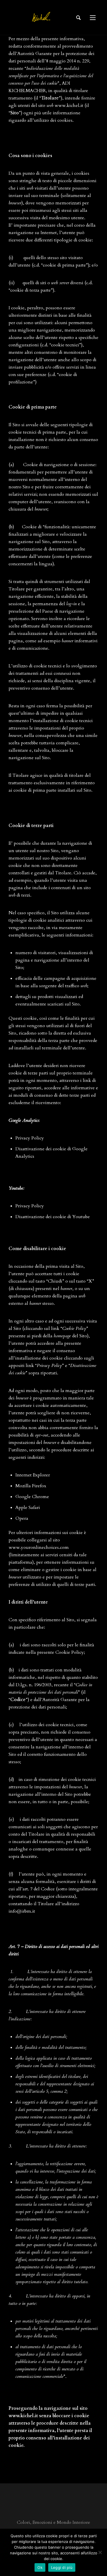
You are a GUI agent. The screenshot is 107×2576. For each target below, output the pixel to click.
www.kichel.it (69, 105)
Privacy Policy (30, 1138)
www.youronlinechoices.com (39, 1547)
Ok (40, 2567)
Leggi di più (62, 2567)
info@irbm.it (22, 1911)
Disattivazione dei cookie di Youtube (53, 1217)
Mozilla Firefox (31, 1486)
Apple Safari (28, 1508)
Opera (22, 1518)
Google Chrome (32, 1497)
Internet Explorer (33, 1475)
